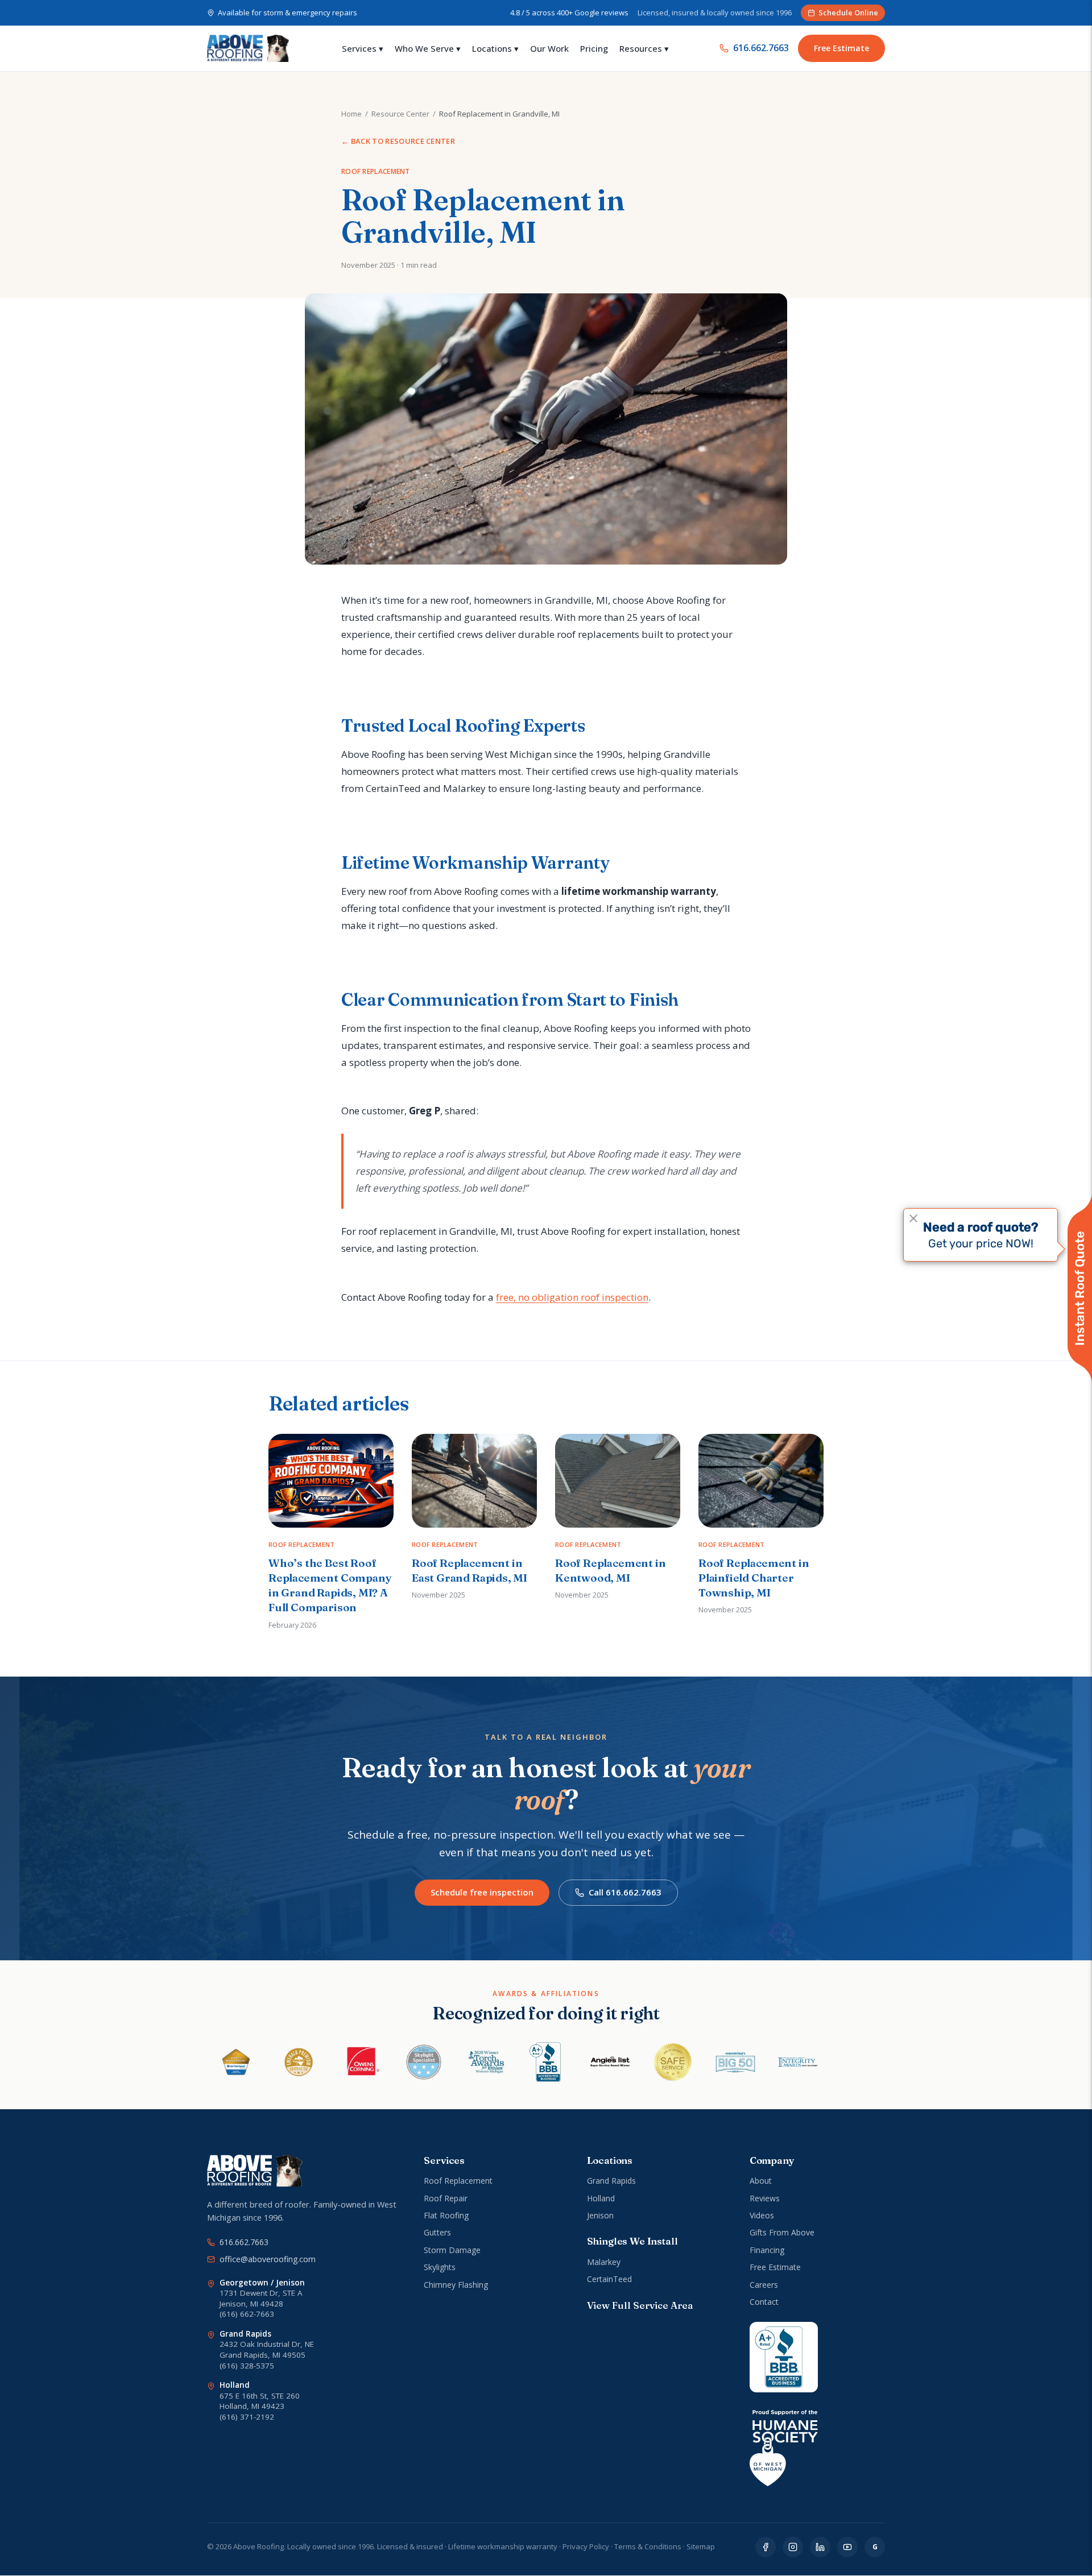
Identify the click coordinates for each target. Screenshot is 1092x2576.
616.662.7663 (761, 48)
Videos (762, 2215)
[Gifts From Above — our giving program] (784, 2448)
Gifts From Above (782, 2232)
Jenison (600, 2215)
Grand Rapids (611, 2181)
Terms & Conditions (648, 2546)
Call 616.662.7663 (625, 1892)
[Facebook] (766, 2547)
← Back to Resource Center (398, 141)
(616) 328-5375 (247, 2366)
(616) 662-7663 (247, 2314)
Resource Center (400, 114)
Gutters (437, 2232)
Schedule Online (848, 13)
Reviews (765, 2198)
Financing (767, 2250)
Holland (601, 2198)
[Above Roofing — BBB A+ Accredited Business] (784, 2357)
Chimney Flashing (456, 2285)
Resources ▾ (644, 48)
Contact (764, 2302)
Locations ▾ (495, 48)
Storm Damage (452, 2250)
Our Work (549, 48)
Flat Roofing (446, 2215)
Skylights (440, 2267)
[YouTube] (847, 2547)
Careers (764, 2285)
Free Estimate (841, 48)
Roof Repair (446, 2198)
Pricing (594, 48)
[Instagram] (793, 2547)
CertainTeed (609, 2279)
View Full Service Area (640, 2305)
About (761, 2181)
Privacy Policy (586, 2546)
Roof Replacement (458, 2181)
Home (351, 114)
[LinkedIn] (820, 2547)
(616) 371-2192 (247, 2417)
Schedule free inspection (482, 1892)
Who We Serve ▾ (428, 48)
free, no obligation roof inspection (572, 1297)
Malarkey (604, 2262)
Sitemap (701, 2546)
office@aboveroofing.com (268, 2259)
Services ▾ (363, 48)
